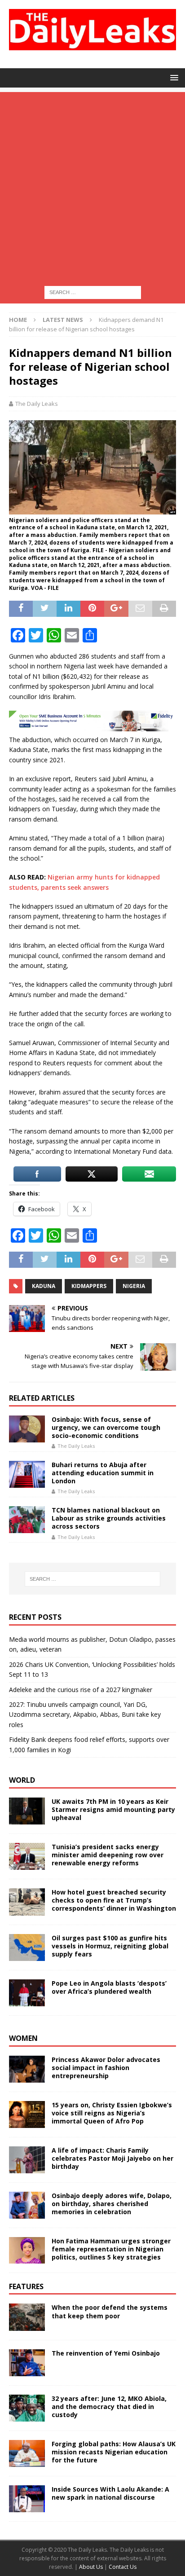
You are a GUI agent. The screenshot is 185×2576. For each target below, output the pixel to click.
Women (23, 2038)
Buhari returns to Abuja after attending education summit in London (103, 1473)
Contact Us (123, 2567)
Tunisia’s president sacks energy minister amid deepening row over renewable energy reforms (108, 1855)
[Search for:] (93, 292)
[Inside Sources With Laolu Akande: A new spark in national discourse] (27, 2499)
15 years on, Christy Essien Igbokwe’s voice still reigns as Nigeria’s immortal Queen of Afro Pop (112, 2113)
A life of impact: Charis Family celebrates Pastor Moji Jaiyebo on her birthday (112, 2158)
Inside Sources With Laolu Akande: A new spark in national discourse (110, 2493)
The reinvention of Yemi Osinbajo (106, 2353)
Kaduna (44, 1286)
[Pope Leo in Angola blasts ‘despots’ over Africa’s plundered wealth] (27, 1993)
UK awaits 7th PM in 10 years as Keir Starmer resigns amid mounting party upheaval (113, 1809)
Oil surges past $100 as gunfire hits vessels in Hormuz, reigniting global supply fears (110, 1946)
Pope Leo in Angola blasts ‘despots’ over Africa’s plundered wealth (109, 1987)
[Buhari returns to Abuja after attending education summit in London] (27, 1474)
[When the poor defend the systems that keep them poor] (27, 2317)
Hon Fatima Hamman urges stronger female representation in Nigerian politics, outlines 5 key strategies (111, 2249)
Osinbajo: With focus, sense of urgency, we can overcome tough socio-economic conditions (106, 1427)
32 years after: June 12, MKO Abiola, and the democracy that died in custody (109, 2407)
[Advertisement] (92, 185)
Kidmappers (89, 1286)
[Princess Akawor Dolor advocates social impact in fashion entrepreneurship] (27, 2069)
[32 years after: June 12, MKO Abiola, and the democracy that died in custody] (27, 2408)
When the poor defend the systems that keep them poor (110, 2311)
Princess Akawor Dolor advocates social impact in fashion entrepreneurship (106, 2068)
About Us (92, 2567)
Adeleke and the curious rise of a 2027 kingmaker (81, 1690)
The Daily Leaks (37, 404)
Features (26, 2286)
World (22, 1780)
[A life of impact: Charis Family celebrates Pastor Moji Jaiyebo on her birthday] (27, 2160)
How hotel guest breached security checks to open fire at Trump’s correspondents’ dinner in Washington (114, 1900)
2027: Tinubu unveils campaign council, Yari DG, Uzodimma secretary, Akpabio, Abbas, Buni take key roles (85, 1714)
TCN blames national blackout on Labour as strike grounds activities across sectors (109, 1518)
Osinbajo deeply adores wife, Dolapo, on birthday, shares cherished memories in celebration (112, 2204)
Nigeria (134, 1286)
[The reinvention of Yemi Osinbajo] (27, 2363)
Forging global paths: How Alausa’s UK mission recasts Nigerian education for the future (114, 2452)
